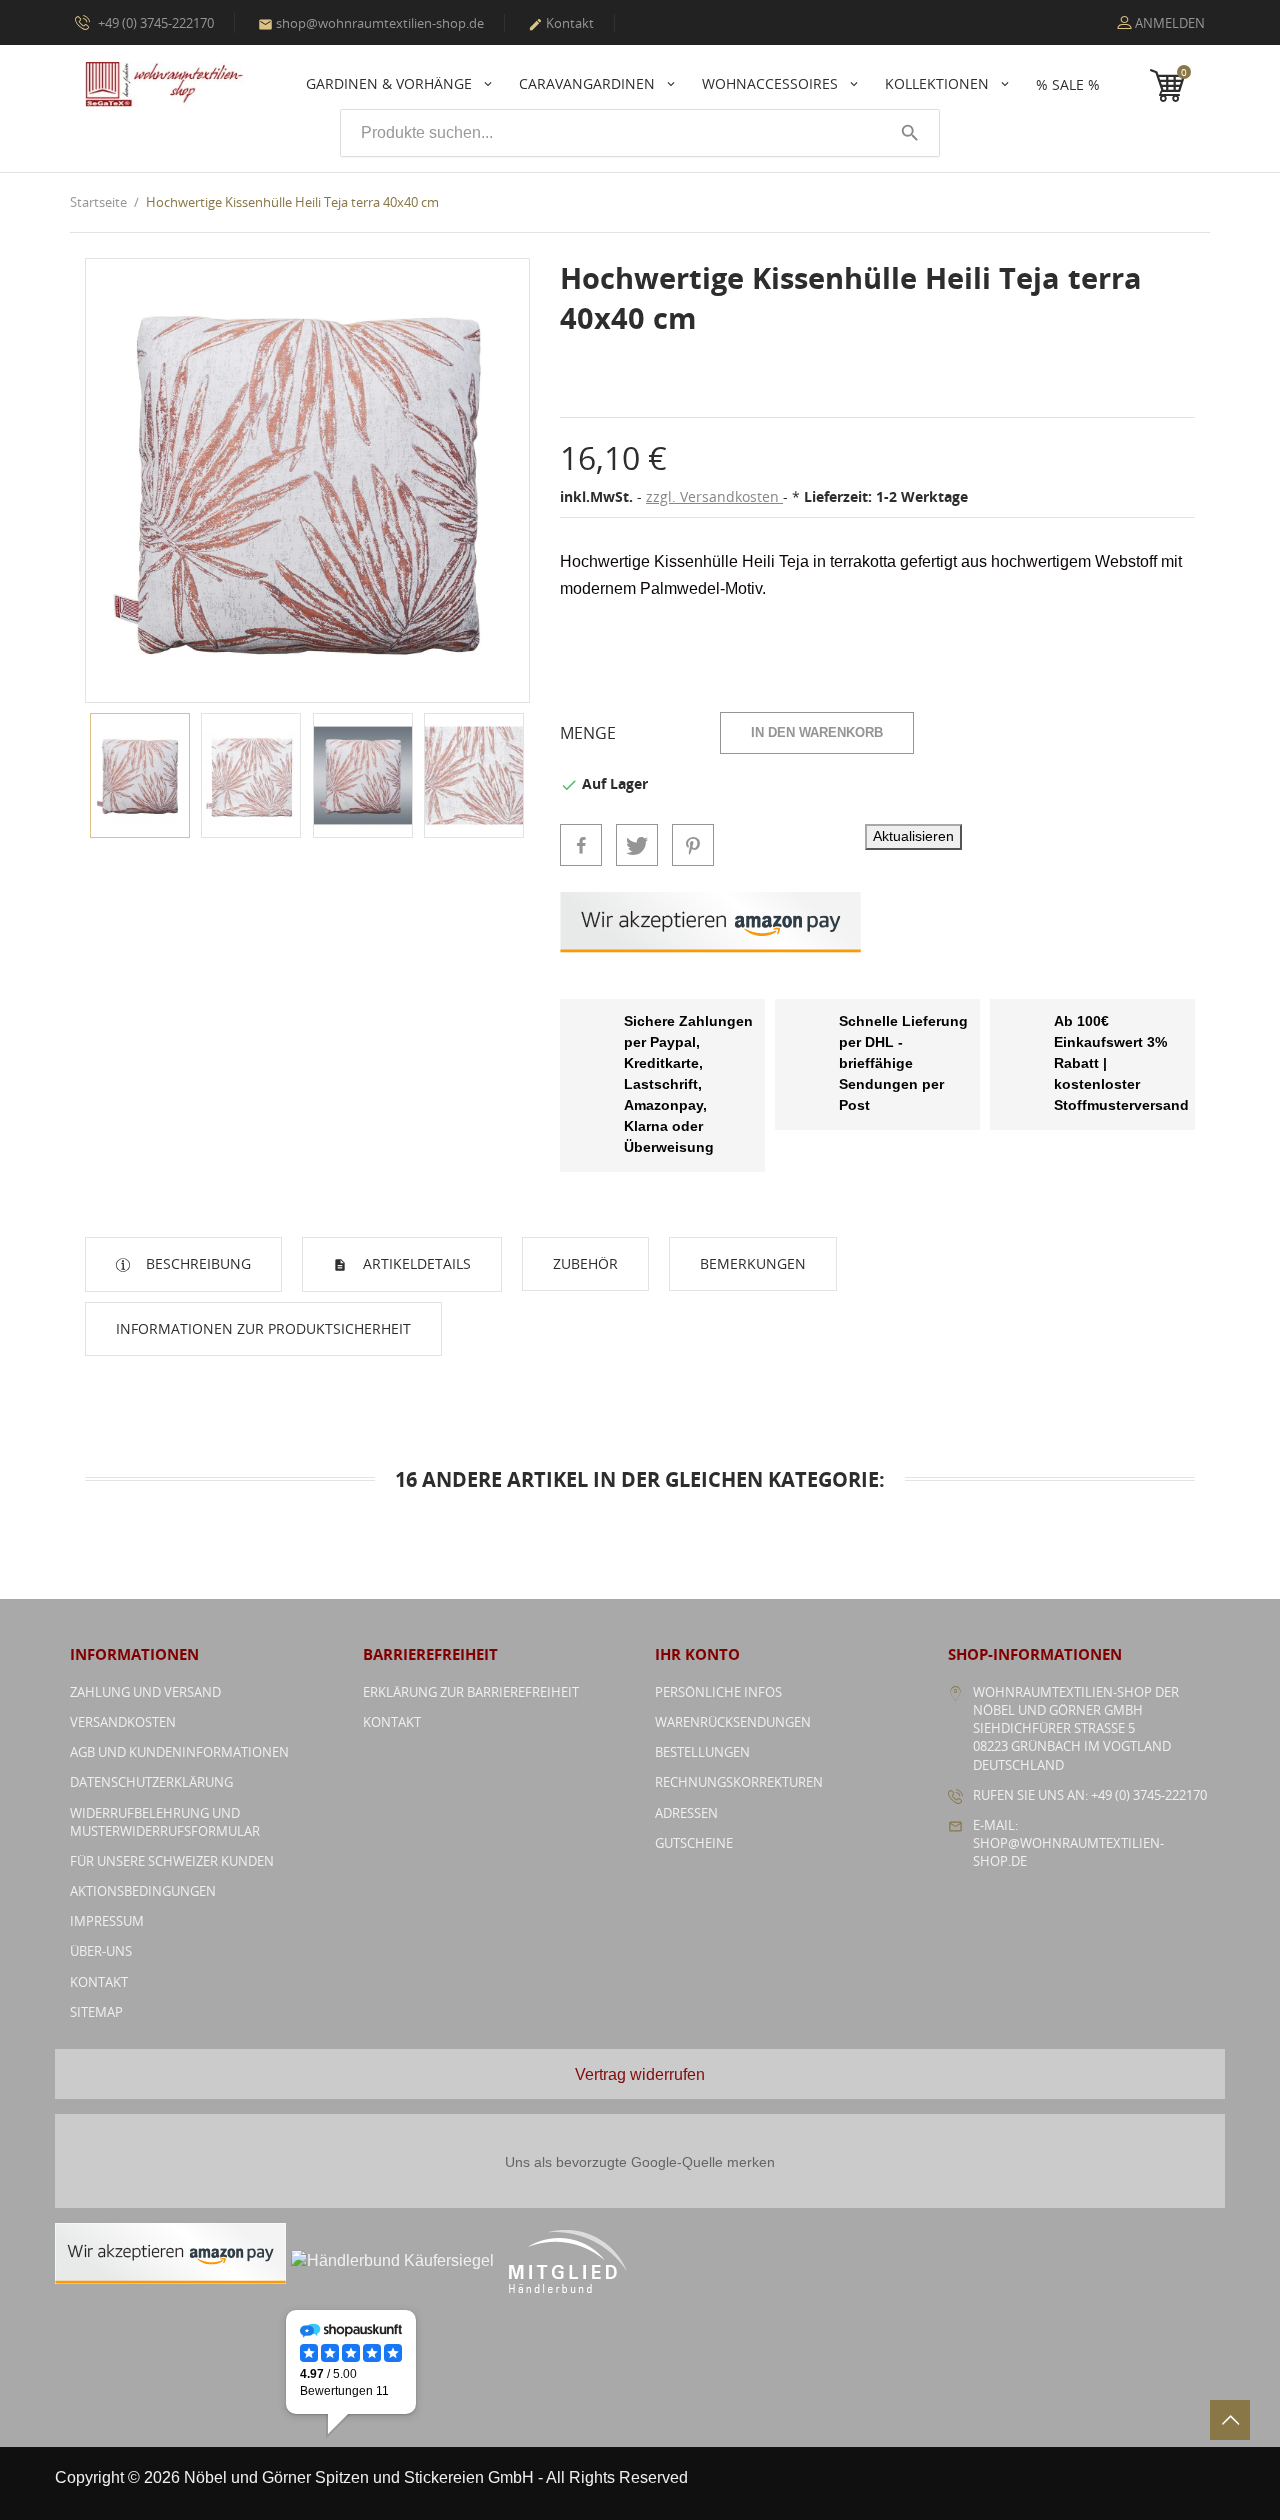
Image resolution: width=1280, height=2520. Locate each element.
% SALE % (1068, 84)
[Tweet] (637, 845)
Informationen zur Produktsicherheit (263, 1328)
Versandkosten (123, 1722)
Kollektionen (939, 83)
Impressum (107, 1921)
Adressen (686, 1813)
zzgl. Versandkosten (714, 496)
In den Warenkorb (817, 732)
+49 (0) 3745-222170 (154, 23)
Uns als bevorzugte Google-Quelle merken (640, 2162)
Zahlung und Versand (145, 1692)
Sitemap (96, 2012)
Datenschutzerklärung (151, 1782)
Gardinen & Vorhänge (391, 83)
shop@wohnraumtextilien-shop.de (371, 23)
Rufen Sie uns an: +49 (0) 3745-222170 (1090, 1795)
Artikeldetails (415, 1263)
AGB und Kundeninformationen (179, 1752)
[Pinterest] (693, 845)
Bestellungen (702, 1752)
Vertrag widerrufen (640, 2074)
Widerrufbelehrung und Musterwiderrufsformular (165, 1822)
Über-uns (101, 1951)
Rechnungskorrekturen (739, 1782)
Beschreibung (196, 1263)
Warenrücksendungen (733, 1722)
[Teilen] (581, 845)
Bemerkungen (753, 1263)
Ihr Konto (697, 1654)
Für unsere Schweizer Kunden (172, 1861)
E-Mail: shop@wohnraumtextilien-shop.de (1068, 1843)
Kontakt (561, 23)
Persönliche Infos (718, 1692)
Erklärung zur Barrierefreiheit (471, 1692)
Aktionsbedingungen (143, 1891)
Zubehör (585, 1263)
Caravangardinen (589, 83)
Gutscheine (694, 1843)
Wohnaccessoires (772, 83)
